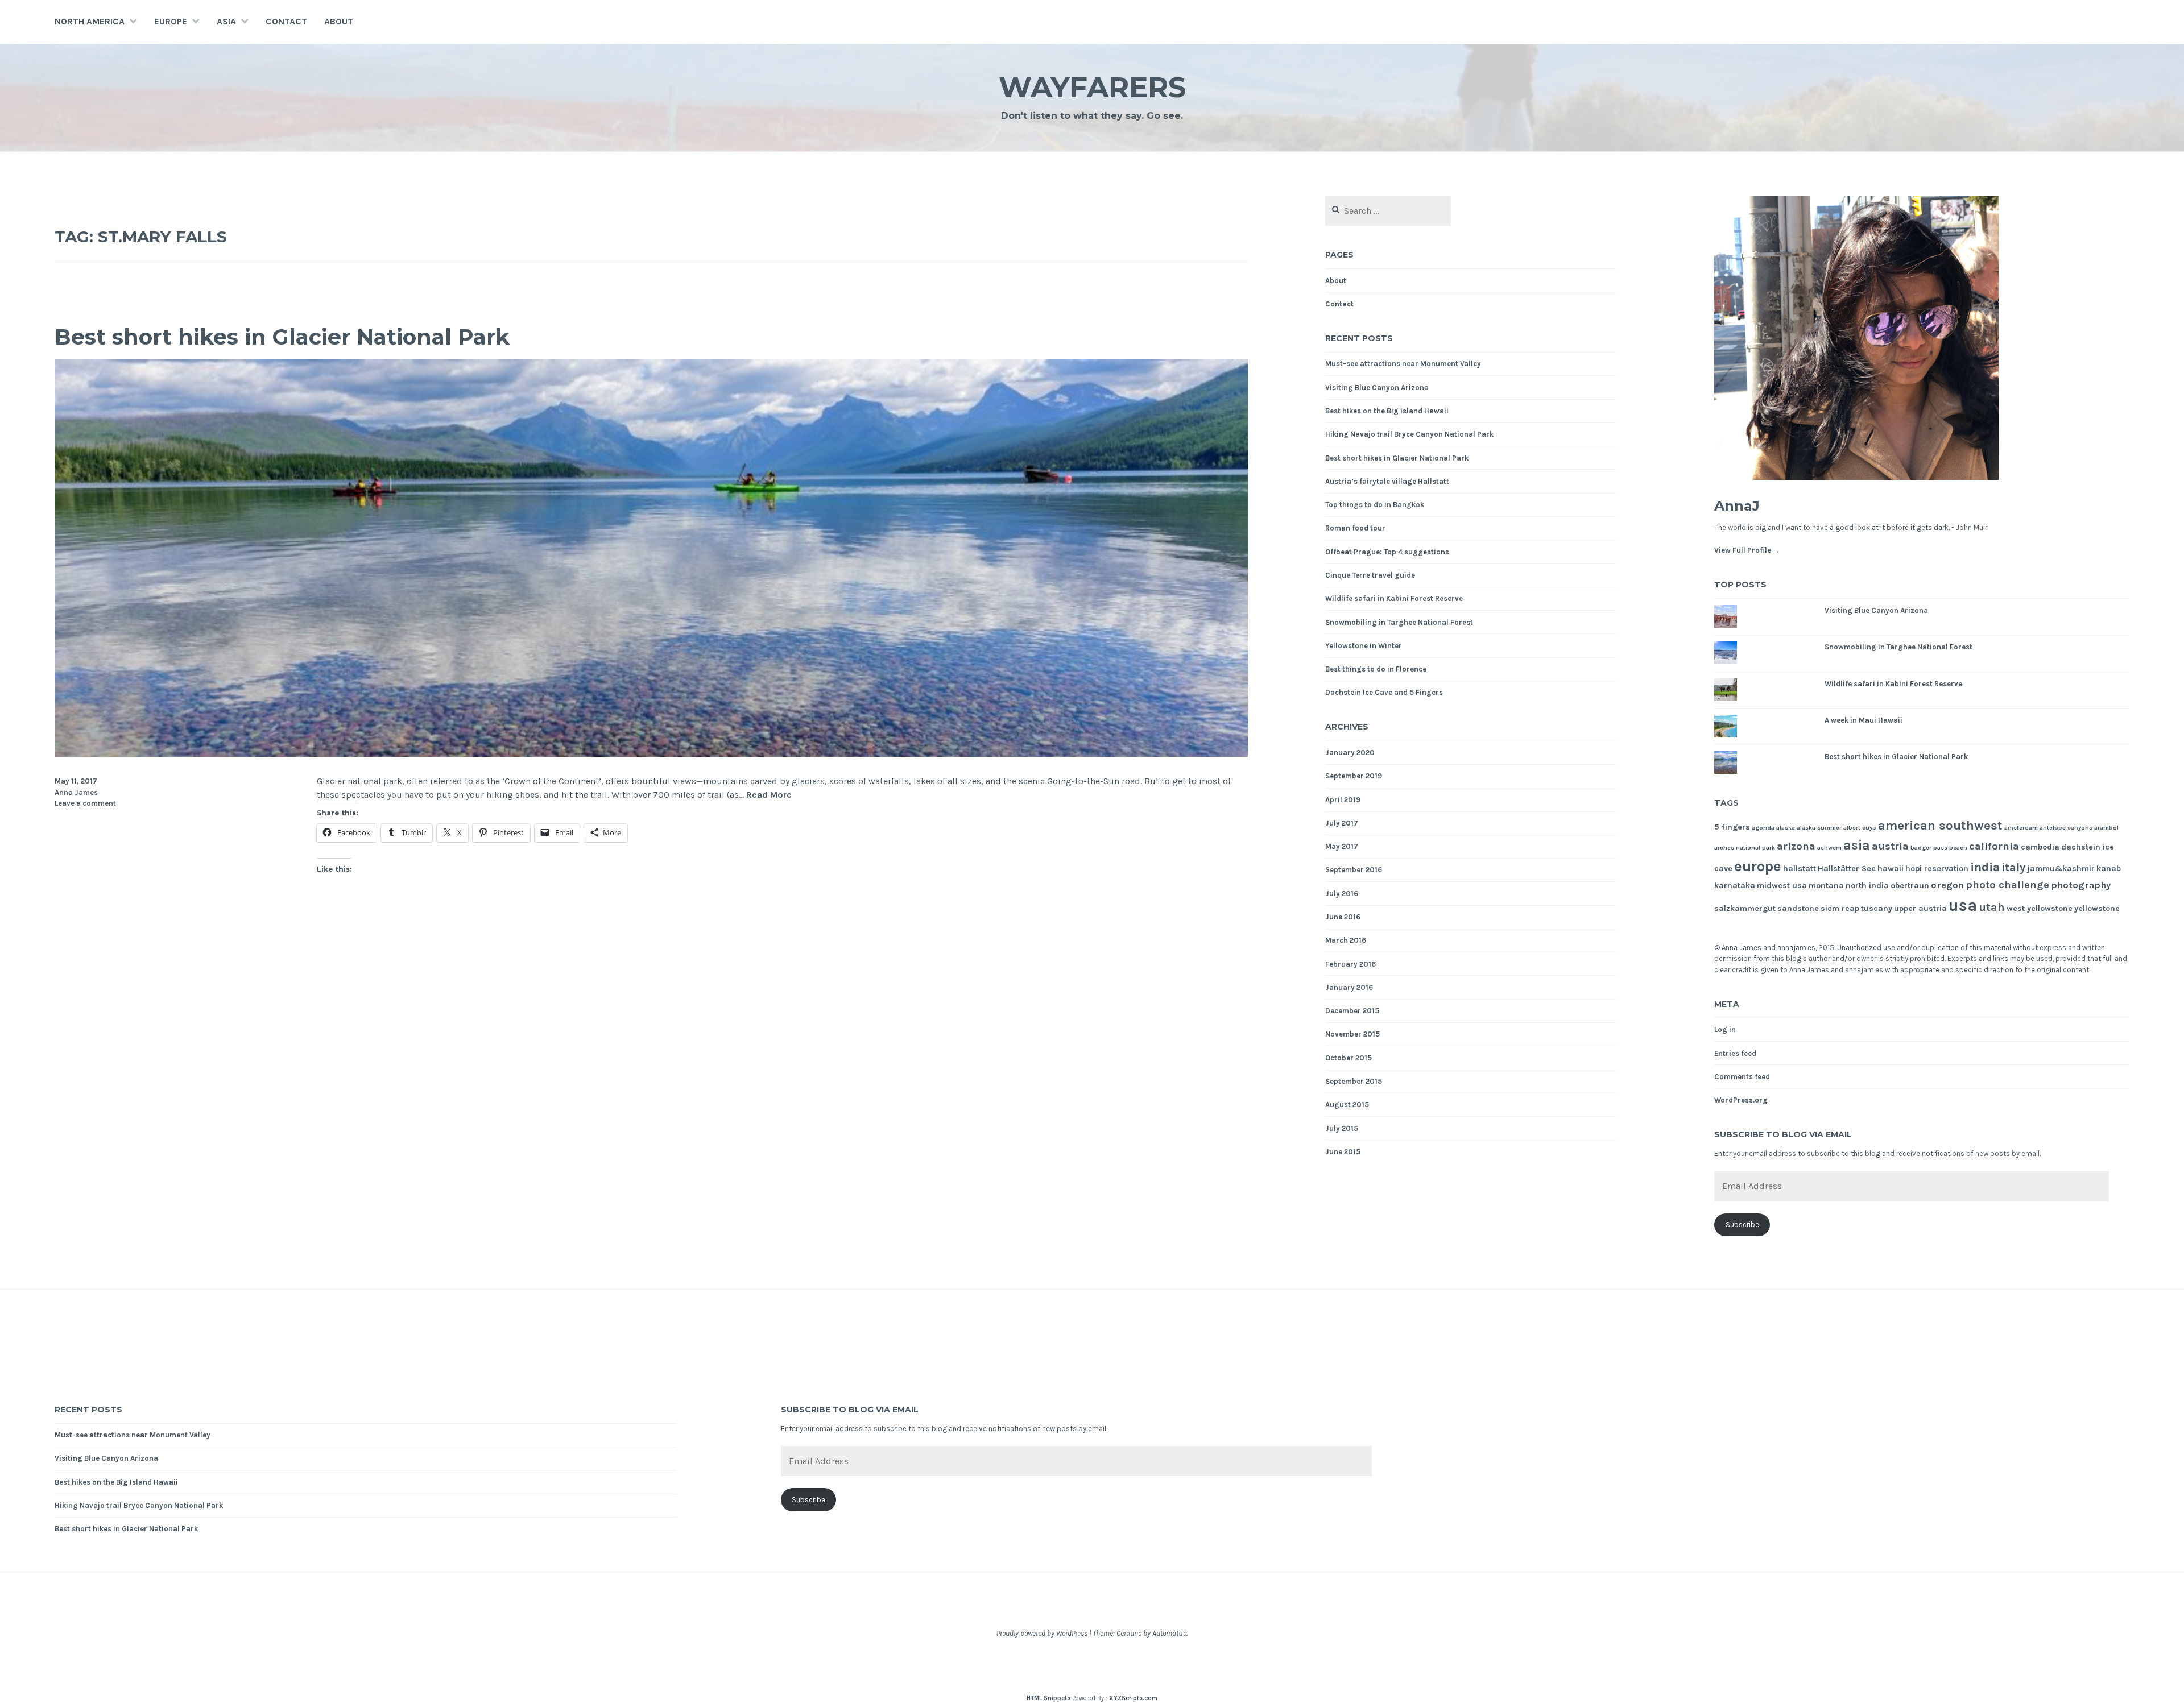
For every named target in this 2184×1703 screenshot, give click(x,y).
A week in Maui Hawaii (1864, 720)
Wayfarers (1092, 87)
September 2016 (1354, 870)
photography (2081, 885)
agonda (1763, 828)
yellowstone (2097, 908)
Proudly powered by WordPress (1042, 1633)
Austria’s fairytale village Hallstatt (1387, 481)
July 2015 (1342, 1128)
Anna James (76, 792)
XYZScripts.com (1133, 1698)
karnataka (1735, 886)
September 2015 (1354, 1081)
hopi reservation (1937, 869)
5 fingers (1732, 827)
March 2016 (1346, 940)
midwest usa (1782, 886)
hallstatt (1800, 869)
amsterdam (2021, 828)
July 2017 (1342, 823)
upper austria (1920, 908)
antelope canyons (2066, 828)
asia (1857, 845)
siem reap (1840, 908)
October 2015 (1349, 1058)
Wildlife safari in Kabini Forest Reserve (1394, 598)
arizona (1796, 846)
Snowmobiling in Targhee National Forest (1399, 622)
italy (2013, 867)
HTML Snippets (1048, 1698)
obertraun (1910, 886)
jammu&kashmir (2061, 869)
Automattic (1169, 1633)
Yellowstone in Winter (1364, 646)
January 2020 (1350, 753)
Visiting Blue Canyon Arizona (1377, 388)
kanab (2109, 869)
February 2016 (1350, 964)
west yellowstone (2040, 908)
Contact (286, 21)
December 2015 (1352, 1011)
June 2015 (1343, 1152)
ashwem (1829, 848)
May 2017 (1342, 846)
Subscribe (1742, 1225)
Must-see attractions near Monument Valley (1403, 364)
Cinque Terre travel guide (1370, 575)
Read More (769, 795)
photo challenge (2007, 885)
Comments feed (1742, 1077)
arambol (2106, 828)
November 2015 (1352, 1034)
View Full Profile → (1747, 550)
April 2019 (1343, 800)
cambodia (2040, 847)
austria (1890, 846)
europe (1758, 866)
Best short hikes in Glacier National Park (282, 337)
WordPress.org (1741, 1100)
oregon (1947, 885)
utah (1992, 907)
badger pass (1929, 848)
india (1985, 867)
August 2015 (1347, 1105)
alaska (1786, 828)
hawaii (1891, 869)
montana (1826, 886)
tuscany (1877, 908)
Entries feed (1735, 1053)
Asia (226, 21)
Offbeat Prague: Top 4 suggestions (1387, 552)
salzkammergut (1745, 908)
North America (90, 21)
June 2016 (1343, 917)
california (1994, 846)
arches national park (1745, 848)
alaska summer (1819, 828)
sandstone (1798, 908)
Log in (1725, 1029)
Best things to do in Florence (1376, 669)
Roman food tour (1355, 528)
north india (1867, 886)
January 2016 (1349, 987)
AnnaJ (1737, 506)
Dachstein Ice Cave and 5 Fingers (1384, 692)
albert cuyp (1860, 828)
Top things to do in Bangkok (1375, 505)
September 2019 (1354, 776)
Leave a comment (85, 803)
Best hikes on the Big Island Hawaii (1387, 411)
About (339, 21)
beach (1958, 848)
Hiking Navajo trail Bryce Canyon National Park (1409, 434)
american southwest (1940, 826)
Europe (171, 21)
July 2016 (1342, 894)
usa (1963, 905)
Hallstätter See (1847, 869)
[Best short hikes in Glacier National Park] (651, 754)
